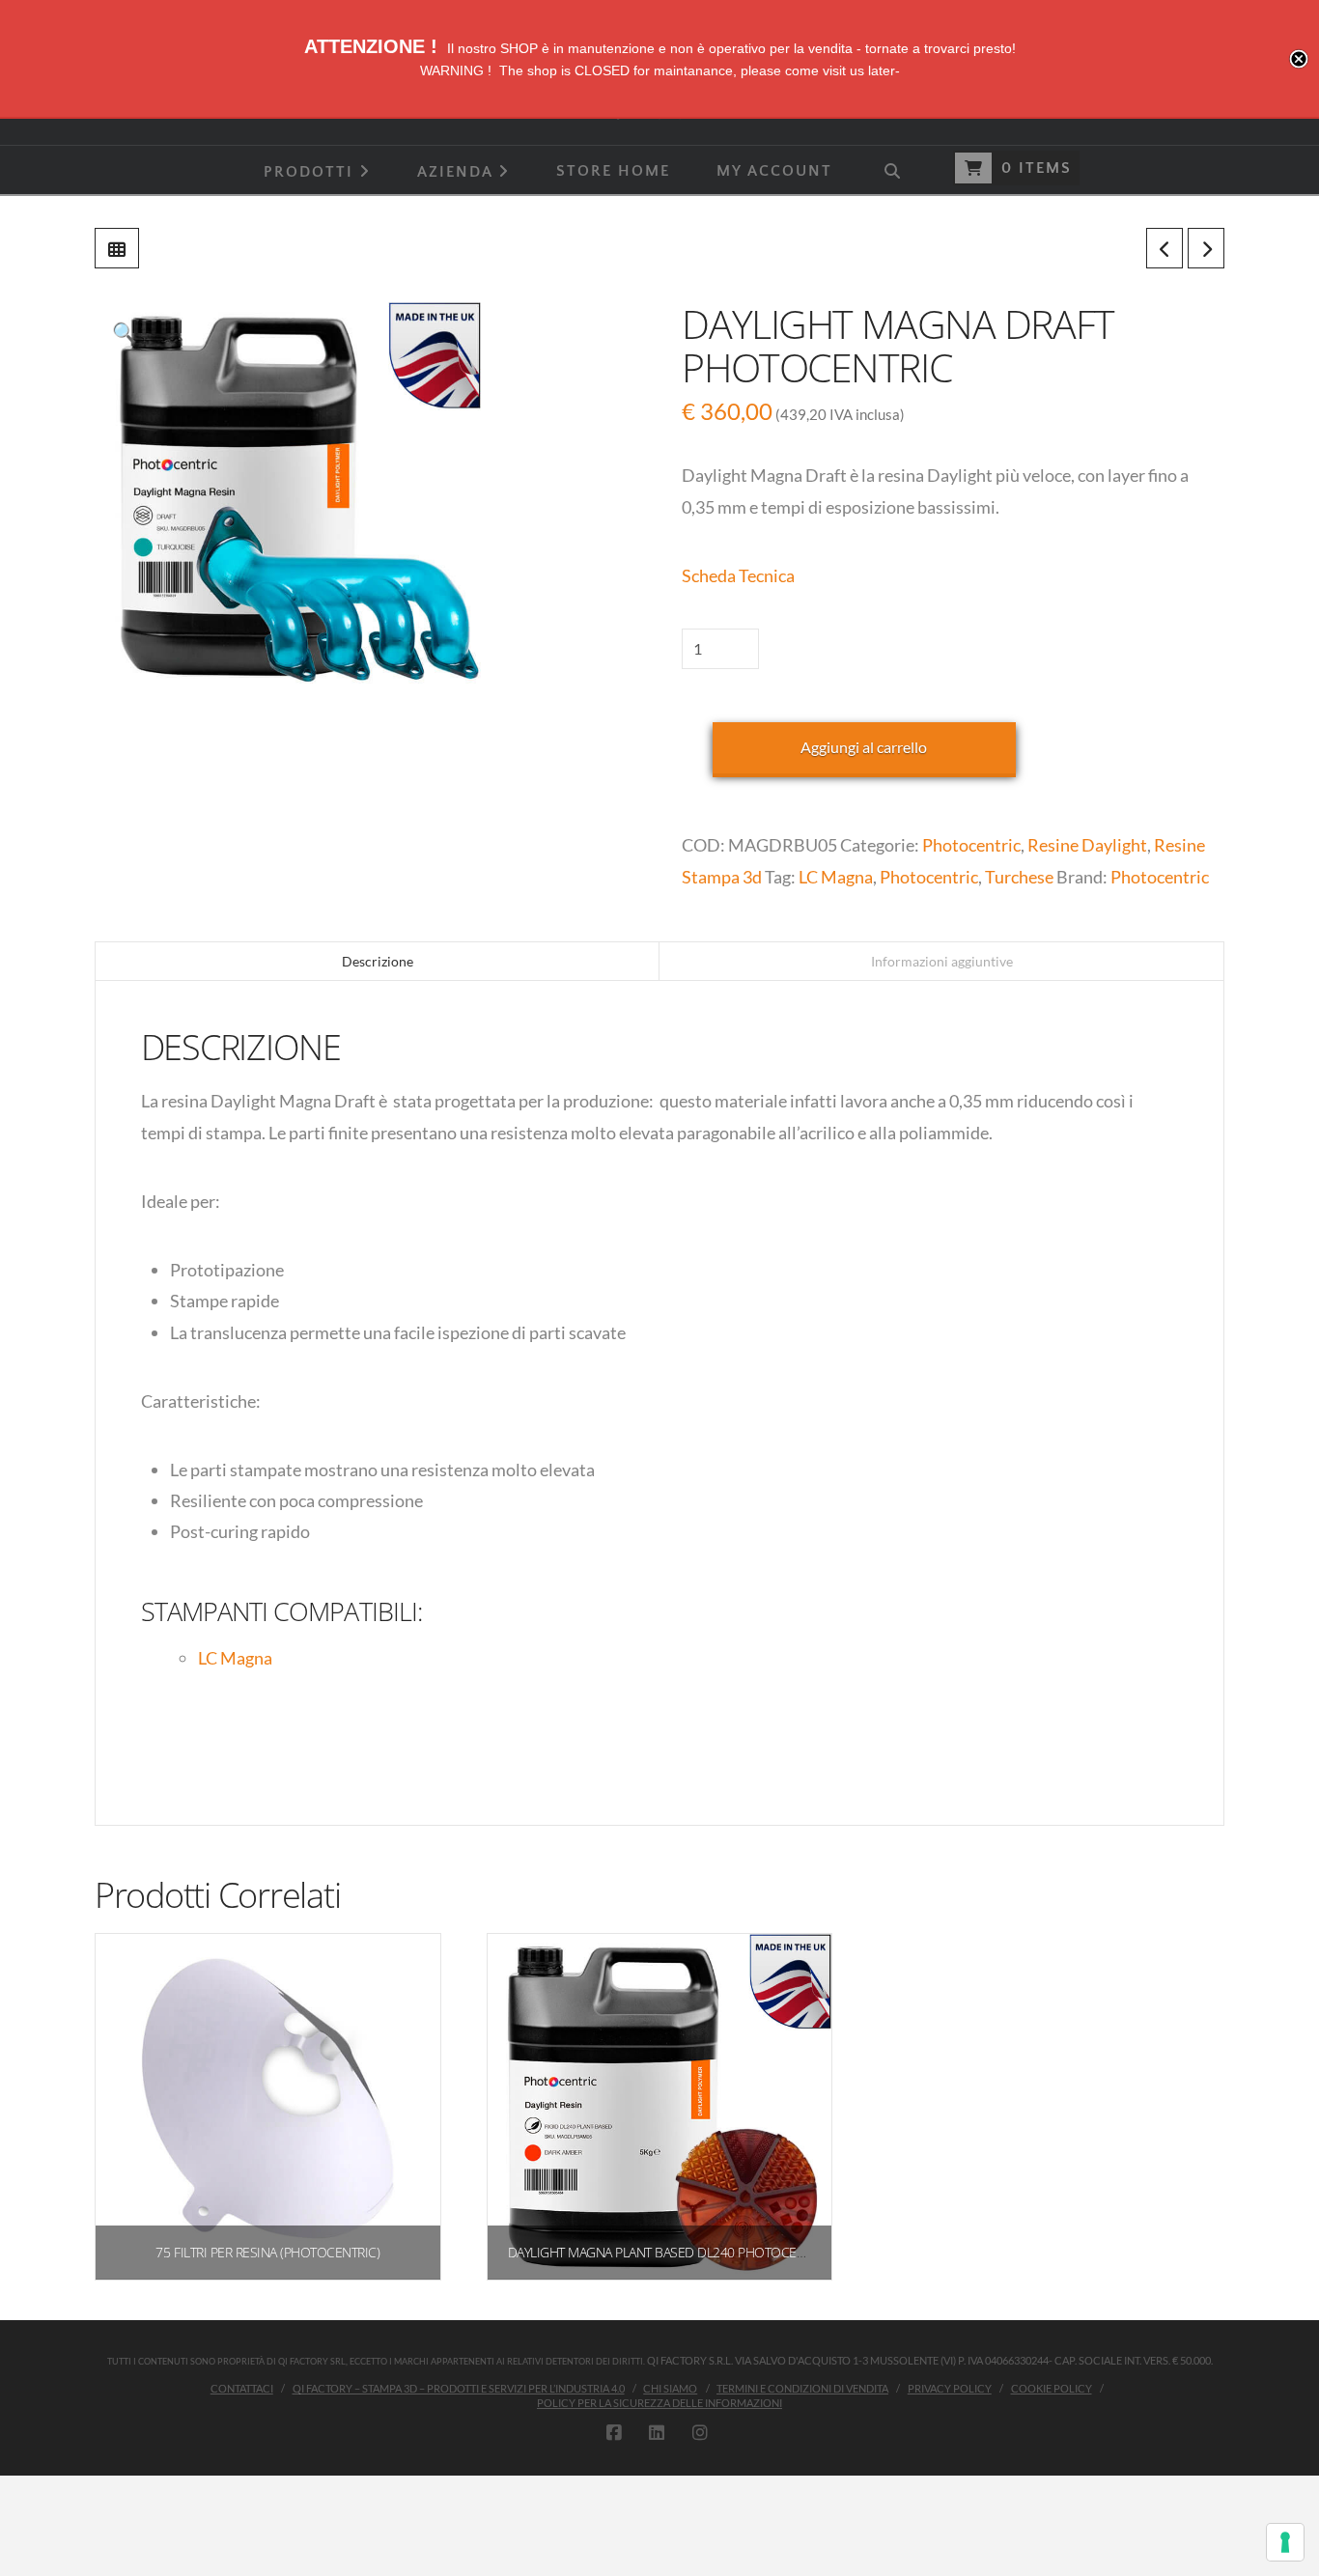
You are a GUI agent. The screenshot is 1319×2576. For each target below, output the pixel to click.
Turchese (1019, 877)
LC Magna (836, 877)
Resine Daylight (1087, 845)
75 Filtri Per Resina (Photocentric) (267, 2252)
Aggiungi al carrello (864, 747)
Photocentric (971, 845)
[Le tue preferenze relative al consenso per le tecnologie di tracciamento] (1285, 2542)
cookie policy (1052, 2388)
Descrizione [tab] (378, 961)
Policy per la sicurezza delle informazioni (659, 2403)
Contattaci (242, 2388)
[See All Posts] (117, 248)
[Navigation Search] (891, 170)
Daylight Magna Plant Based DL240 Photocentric (670, 2252)
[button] (125, 332)
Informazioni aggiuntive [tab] (942, 961)
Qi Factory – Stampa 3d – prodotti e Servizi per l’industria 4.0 (459, 2388)
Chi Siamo (670, 2388)
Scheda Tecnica (738, 575)
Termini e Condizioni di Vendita (802, 2388)
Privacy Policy (950, 2388)
